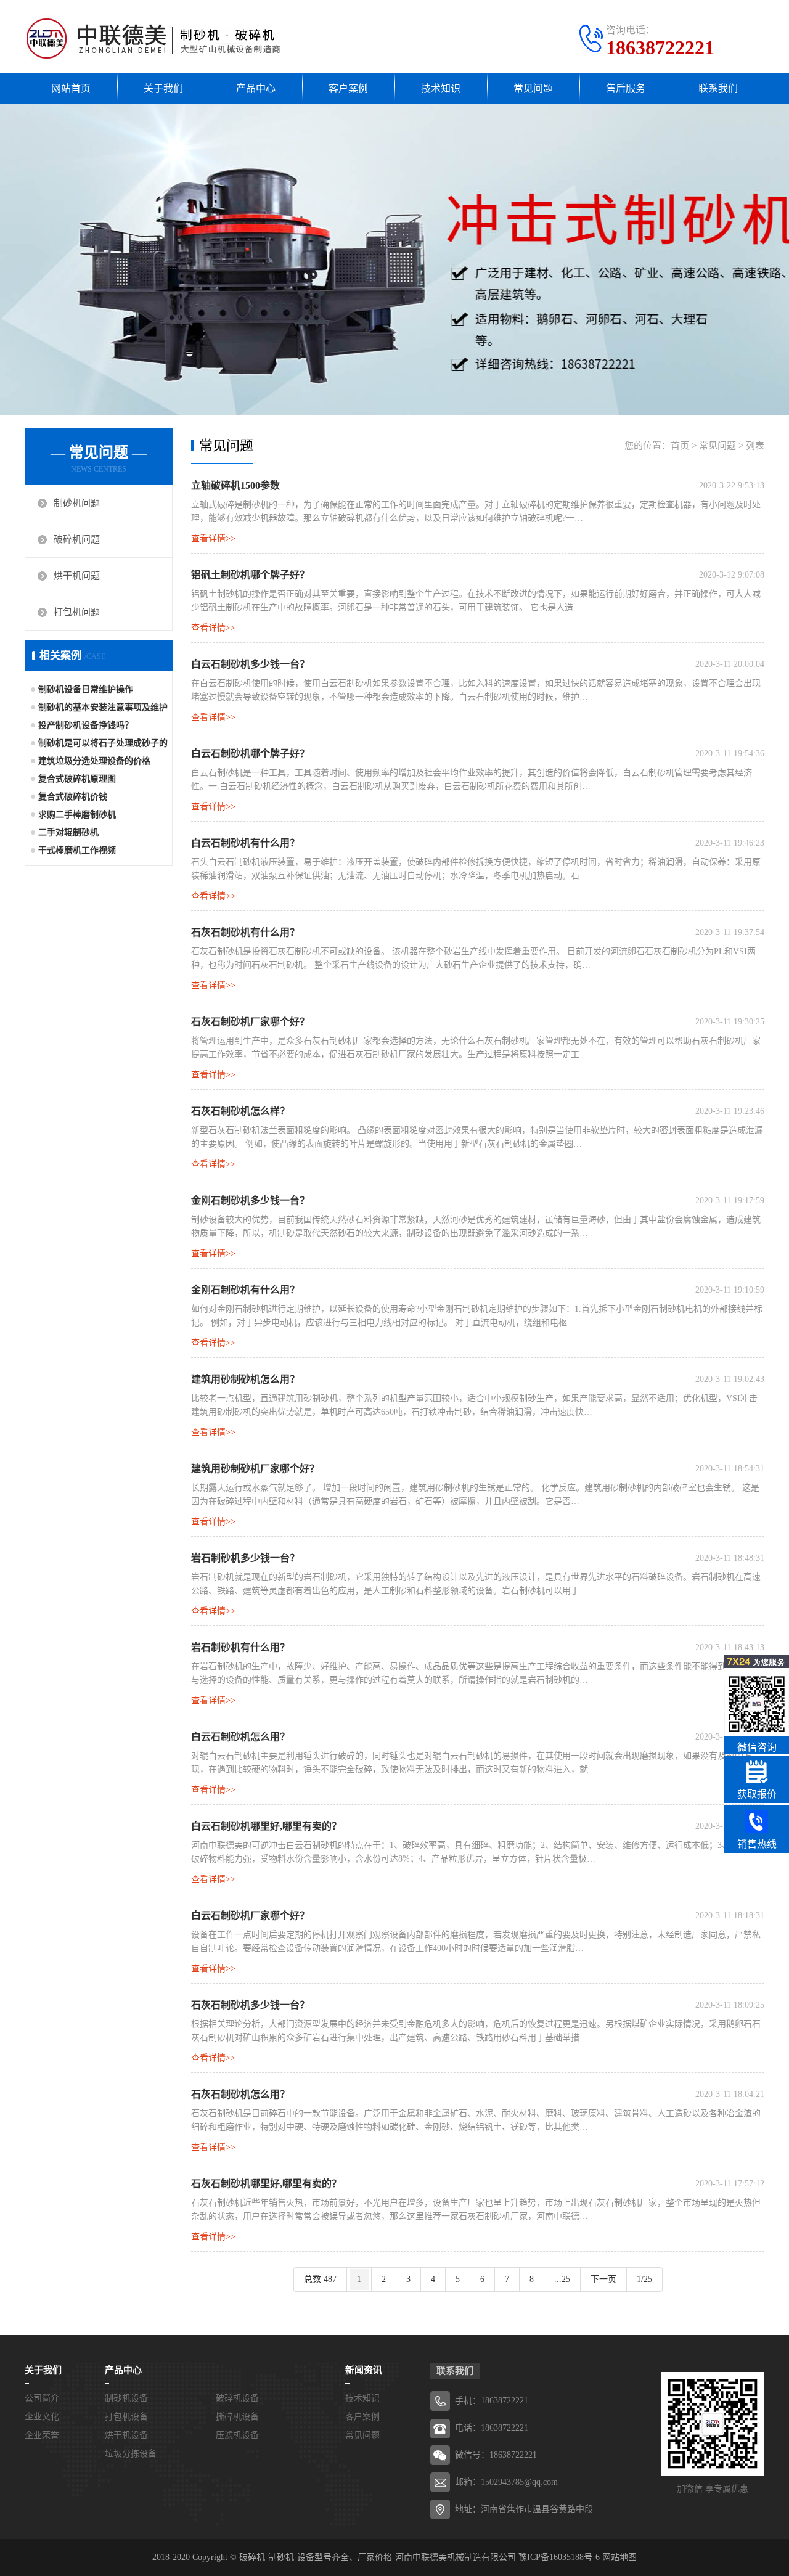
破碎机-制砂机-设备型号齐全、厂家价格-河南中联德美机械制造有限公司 (378, 2557)
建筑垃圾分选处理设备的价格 (94, 761)
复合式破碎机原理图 (77, 779)
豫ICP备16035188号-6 (559, 2557)
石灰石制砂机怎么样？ (240, 1111)
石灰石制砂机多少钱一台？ (250, 2005)
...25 (562, 2279)
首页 (680, 446)
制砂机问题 (77, 503)
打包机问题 (77, 612)
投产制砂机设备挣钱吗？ (86, 725)
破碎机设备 (237, 2398)
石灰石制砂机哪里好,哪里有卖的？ (266, 2184)
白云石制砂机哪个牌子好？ (250, 754)
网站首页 (71, 88)
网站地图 (619, 2557)
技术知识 (441, 88)
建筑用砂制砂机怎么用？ (245, 1379)
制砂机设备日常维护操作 (86, 689)
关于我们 (163, 88)
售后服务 (626, 88)
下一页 (603, 2279)
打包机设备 (126, 2417)
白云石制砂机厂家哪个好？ (250, 1916)
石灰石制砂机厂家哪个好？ (250, 1022)
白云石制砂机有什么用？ (245, 843)
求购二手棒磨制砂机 (77, 815)
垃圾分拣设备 (131, 2454)
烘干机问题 (77, 576)
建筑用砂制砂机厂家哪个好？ (255, 1469)
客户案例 (348, 88)
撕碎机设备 (237, 2417)
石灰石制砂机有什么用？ (245, 932)
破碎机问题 (77, 539)
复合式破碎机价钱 (73, 797)
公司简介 (42, 2398)
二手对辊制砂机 (68, 832)
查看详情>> (213, 538)
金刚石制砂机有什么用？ (245, 1290)
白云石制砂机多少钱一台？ (250, 664)
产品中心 (256, 88)
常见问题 (533, 88)
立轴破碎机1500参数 (235, 485)
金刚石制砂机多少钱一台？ (250, 1200)
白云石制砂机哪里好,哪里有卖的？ (266, 1826)
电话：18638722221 (492, 2428)
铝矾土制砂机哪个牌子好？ (250, 575)
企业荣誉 (42, 2435)
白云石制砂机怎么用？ (240, 1737)
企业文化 (42, 2417)
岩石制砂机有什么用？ (240, 1647)
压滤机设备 (237, 2435)
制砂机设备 (126, 2398)
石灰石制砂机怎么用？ (240, 2094)
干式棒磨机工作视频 (77, 850)
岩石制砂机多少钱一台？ (245, 1558)
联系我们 (718, 88)
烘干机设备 (126, 2435)
